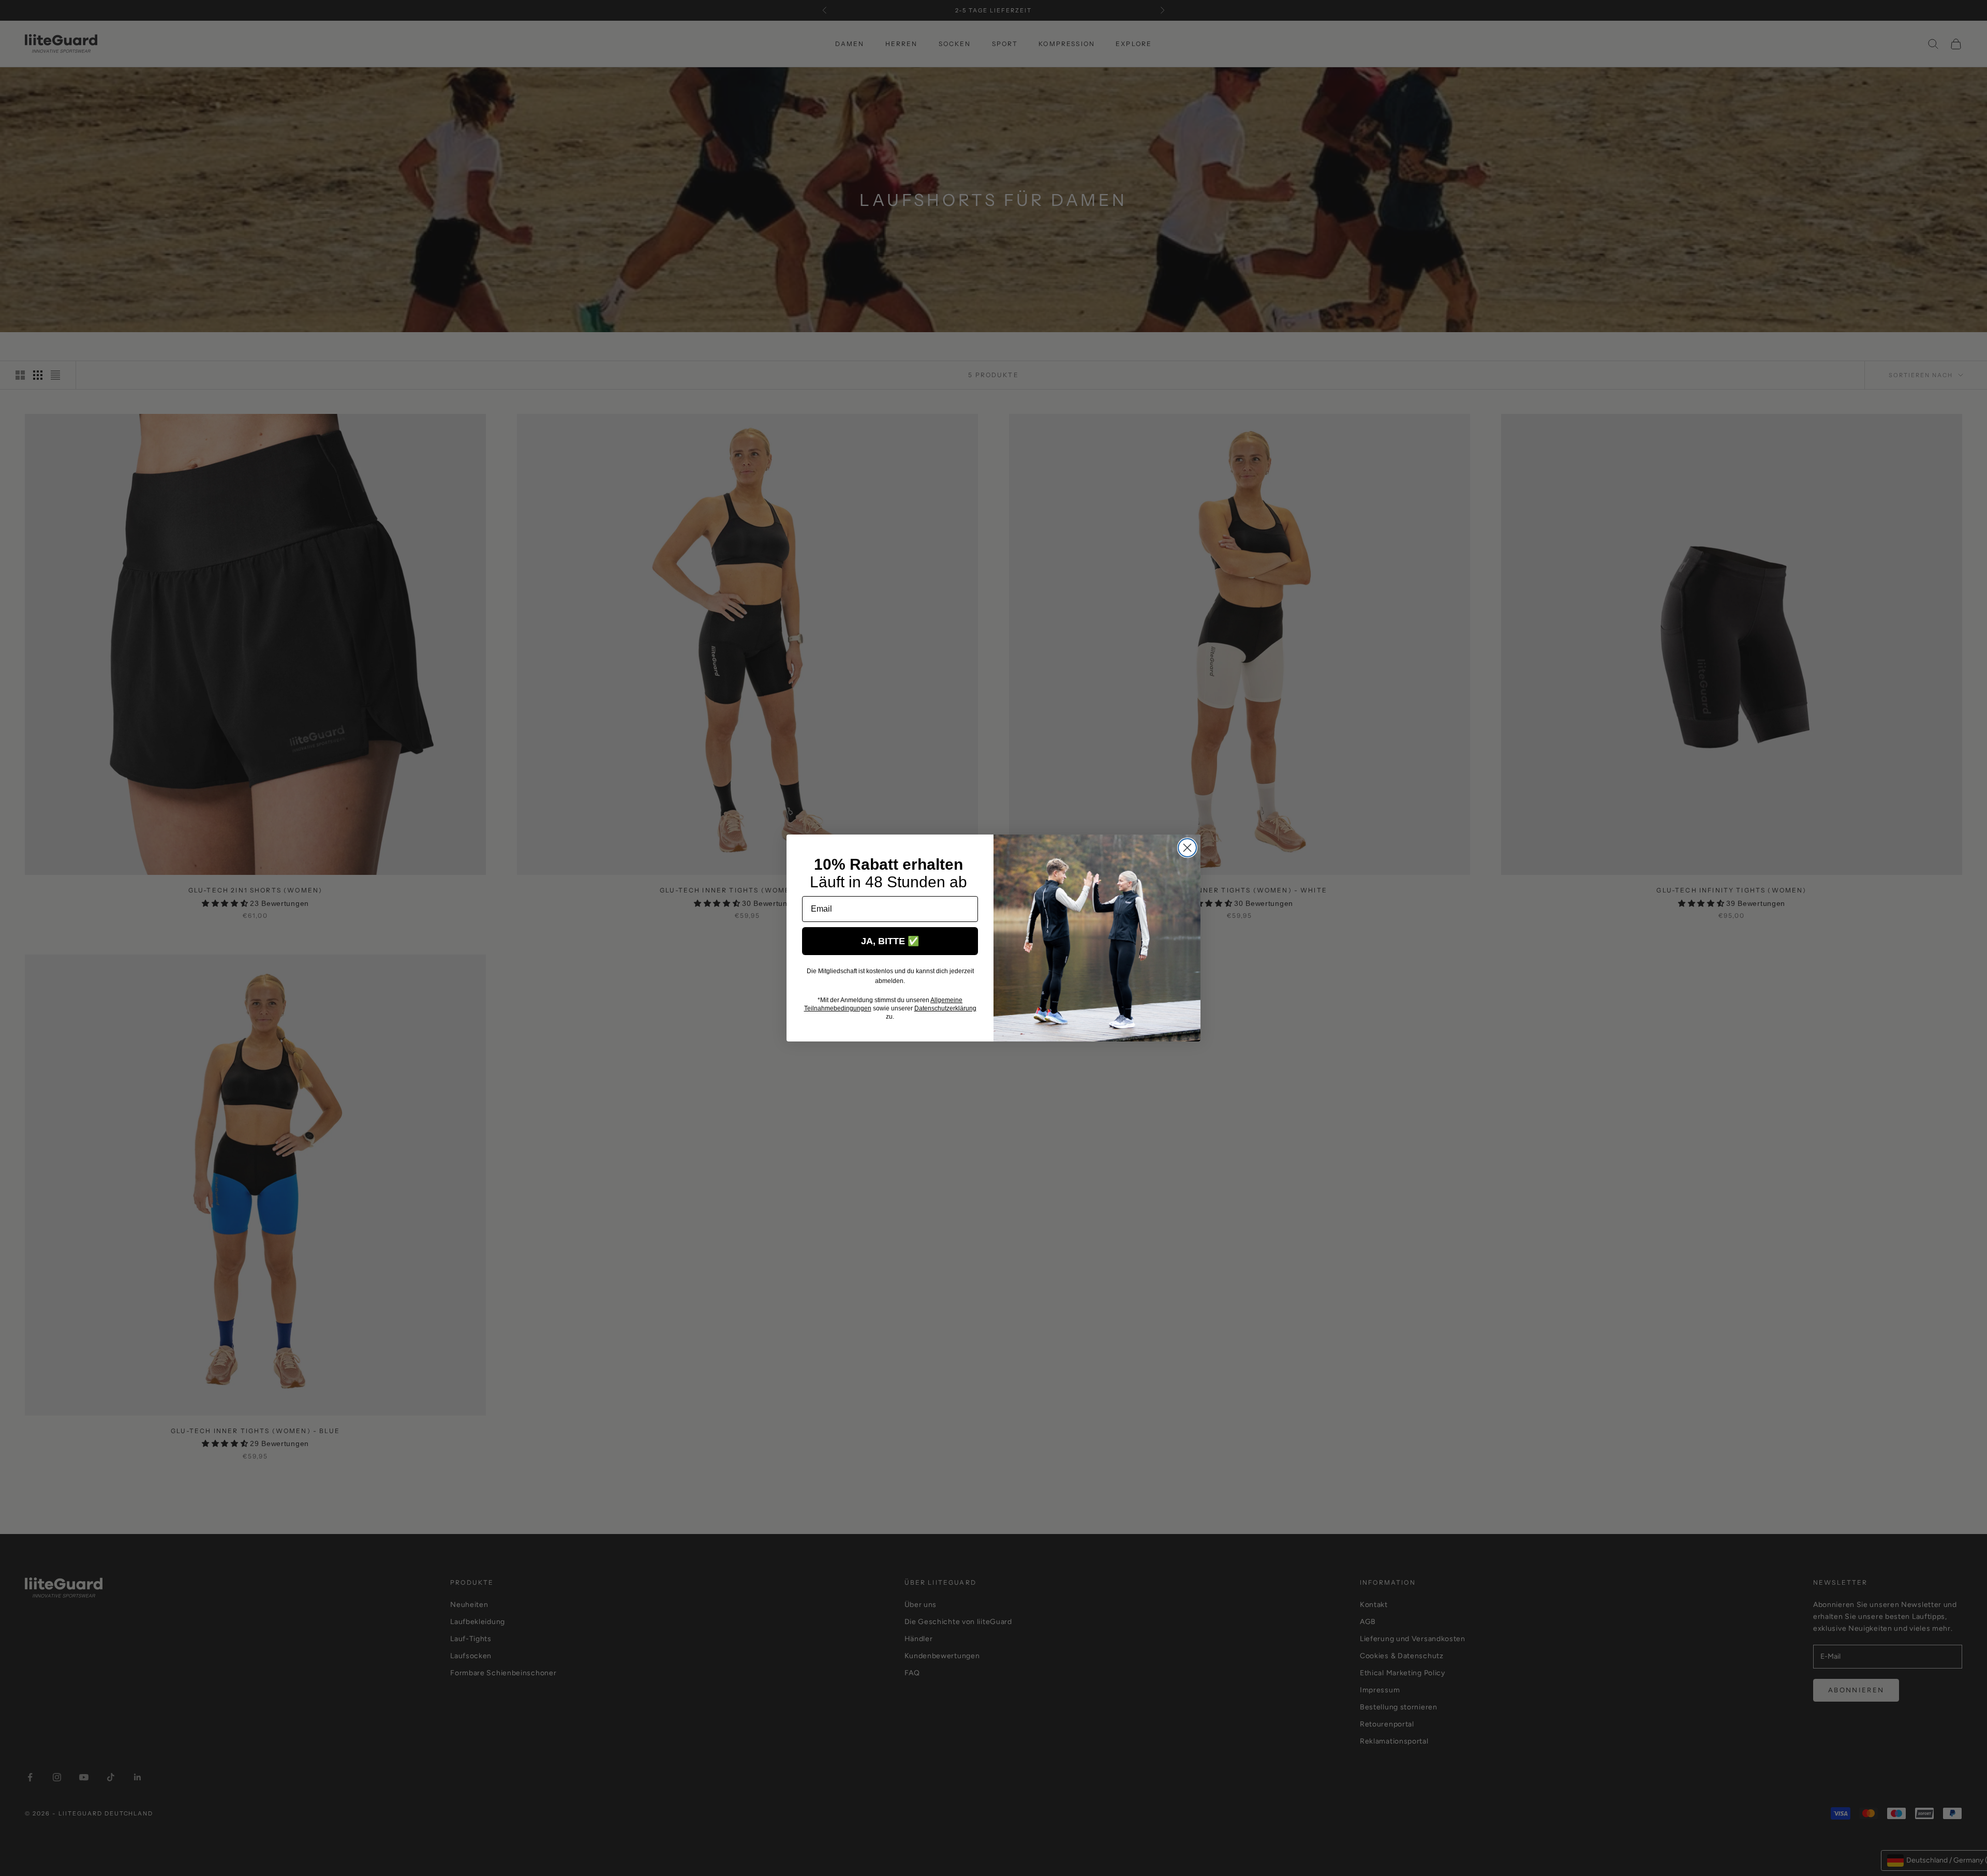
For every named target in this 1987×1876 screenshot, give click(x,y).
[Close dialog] (1187, 848)
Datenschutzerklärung (945, 1008)
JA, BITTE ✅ (890, 941)
